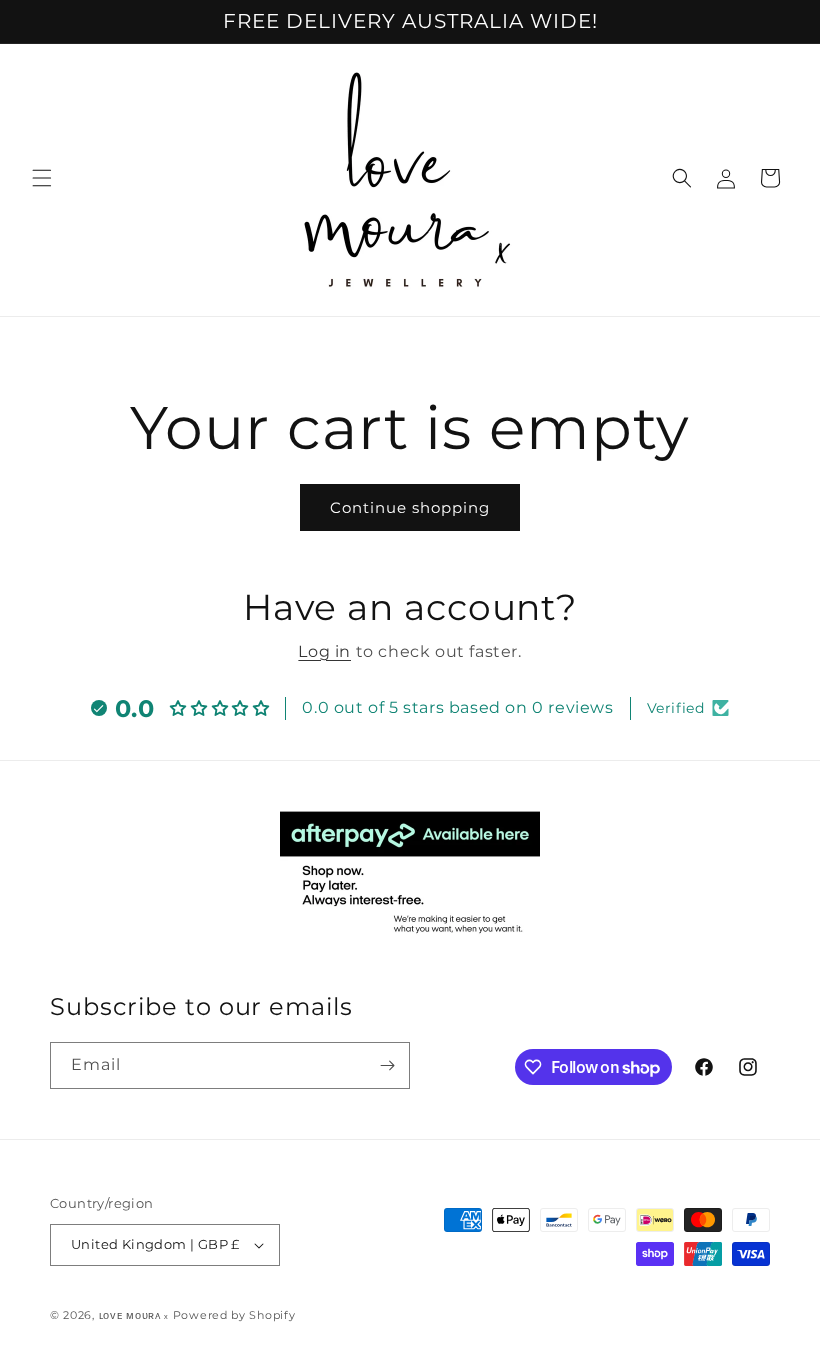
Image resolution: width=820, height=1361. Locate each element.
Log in (324, 651)
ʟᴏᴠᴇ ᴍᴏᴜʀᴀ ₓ (134, 1315)
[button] (42, 178)
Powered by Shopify (234, 1315)
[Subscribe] (387, 1065)
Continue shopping (410, 507)
